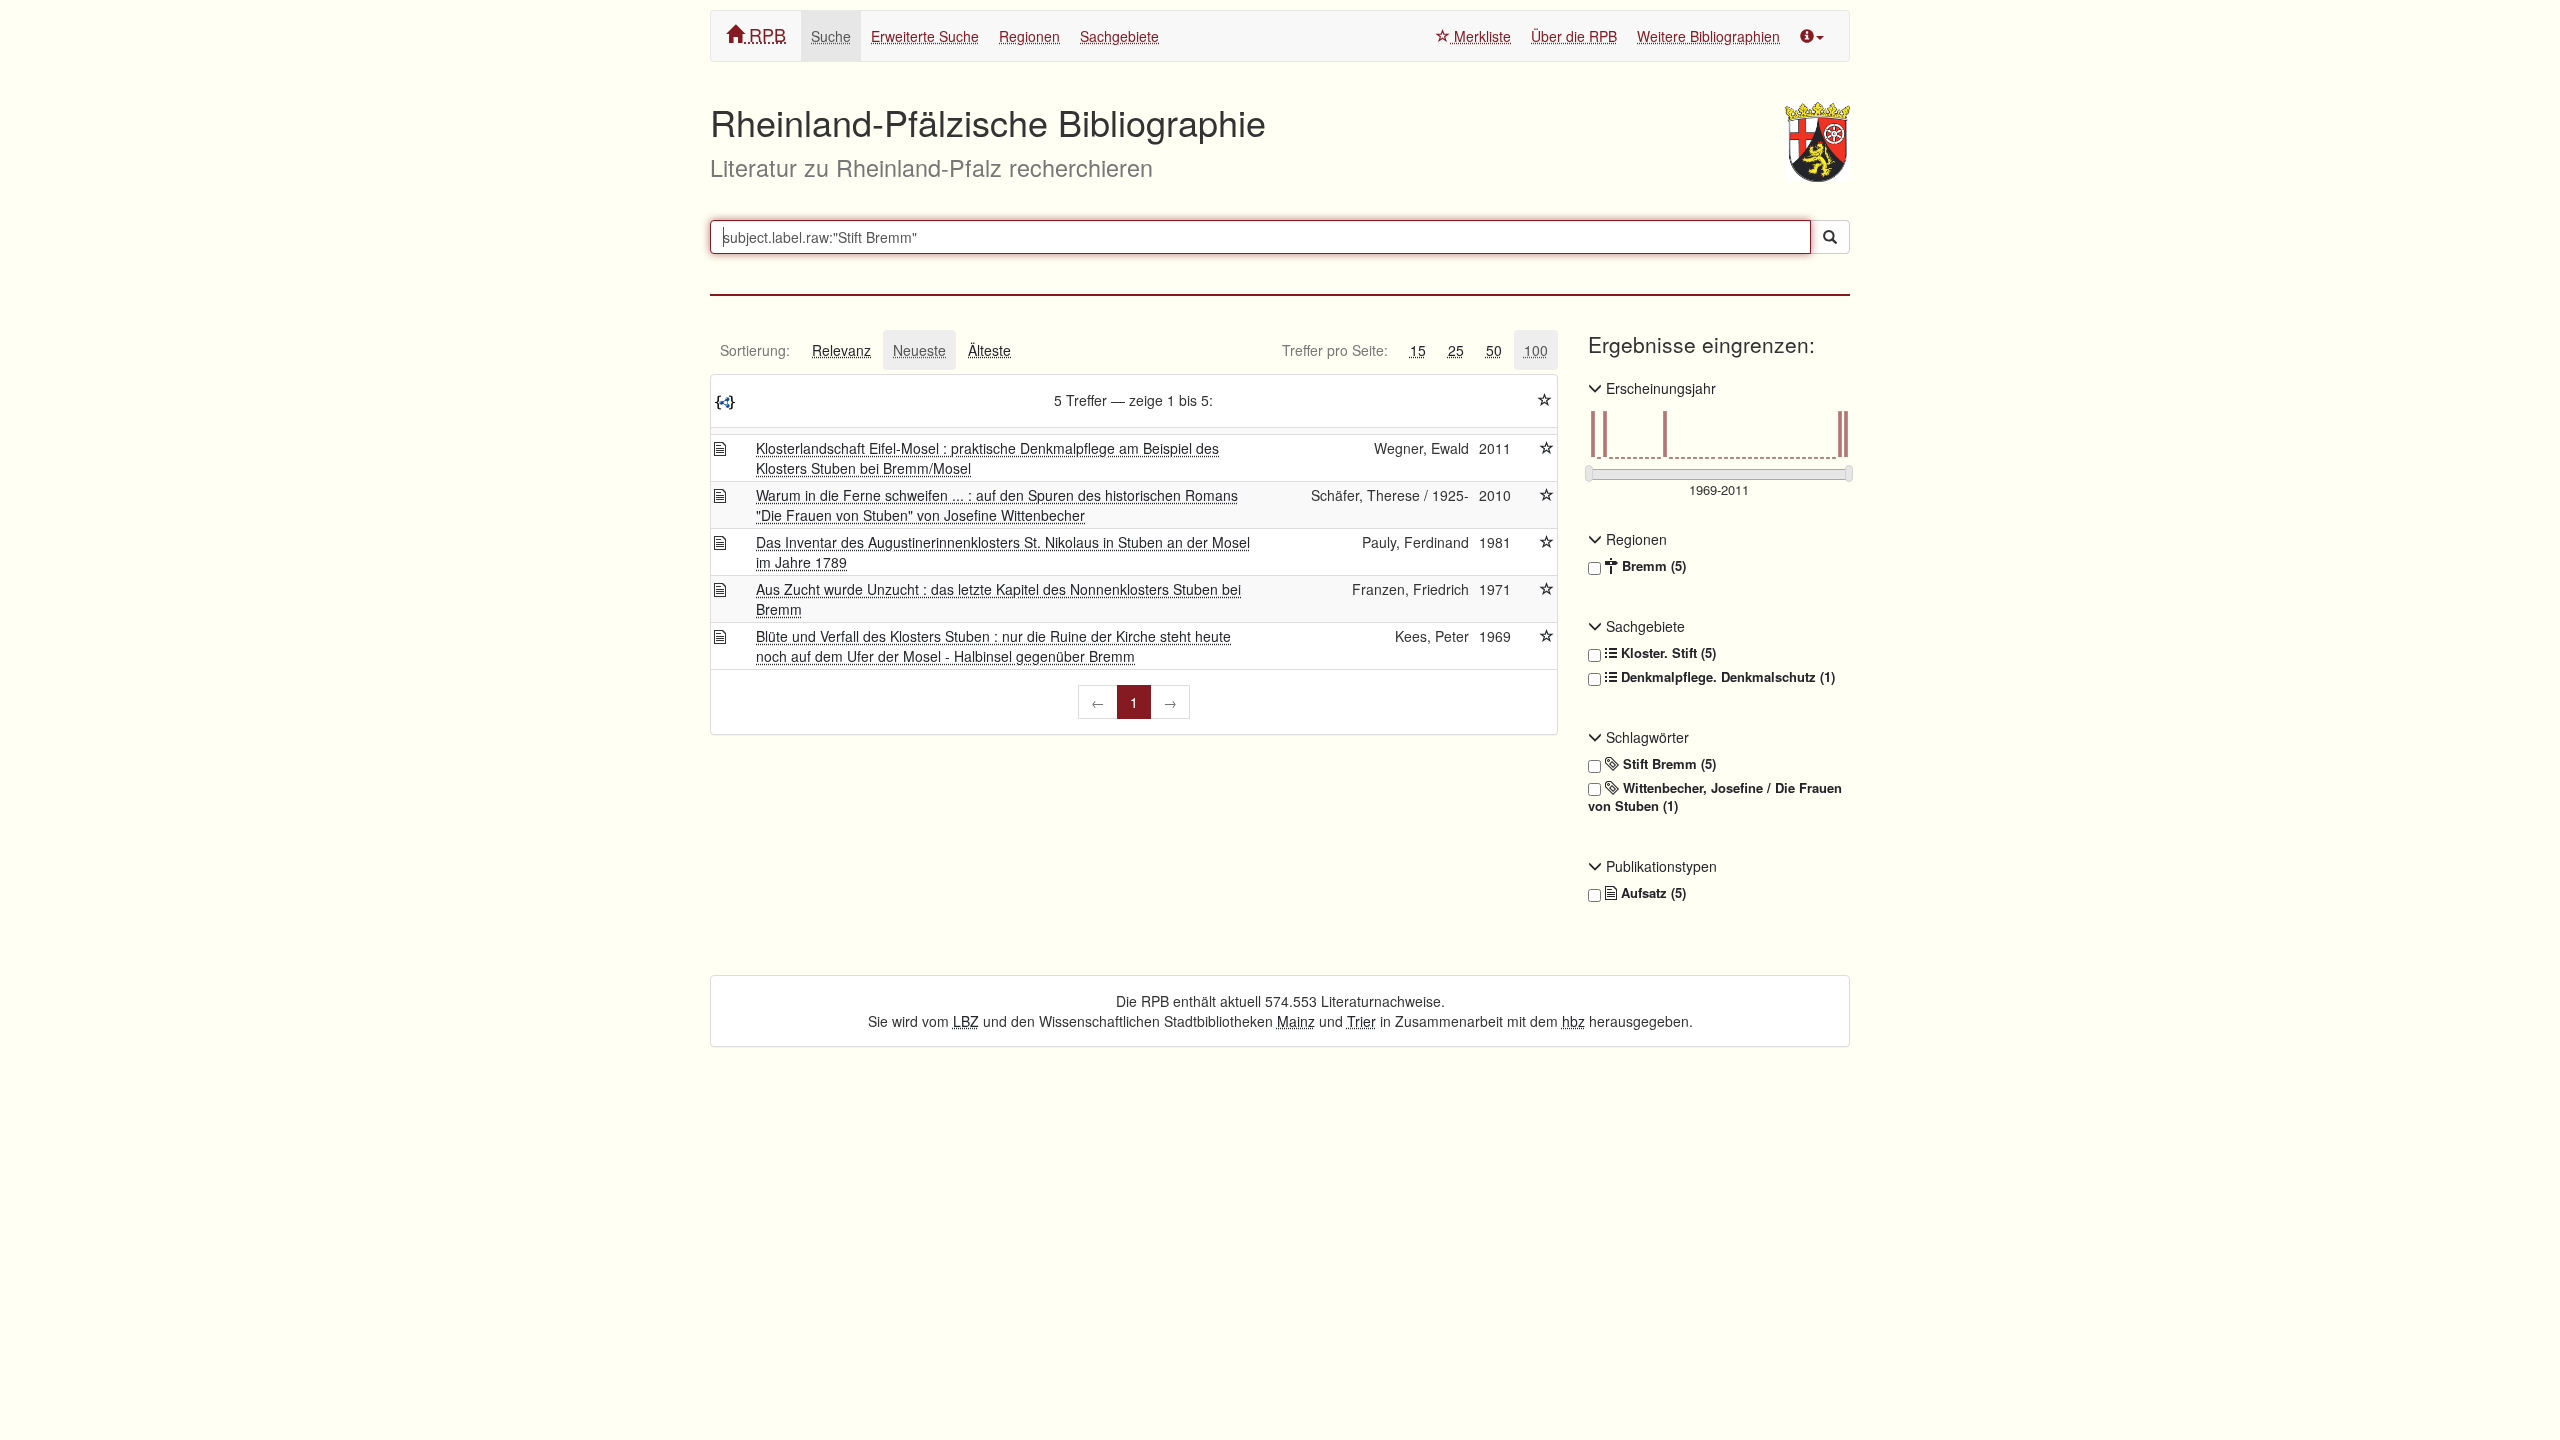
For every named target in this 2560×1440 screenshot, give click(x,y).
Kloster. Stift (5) (1666, 653)
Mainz (1296, 1021)
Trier (1361, 1021)
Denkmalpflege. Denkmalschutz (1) (1726, 677)
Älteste (989, 350)
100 (1536, 350)
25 (1456, 350)
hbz (1573, 1021)
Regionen (1029, 36)
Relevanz (841, 350)
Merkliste (1480, 36)
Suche (831, 36)
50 (1494, 350)
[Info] (1812, 36)
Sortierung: (755, 350)
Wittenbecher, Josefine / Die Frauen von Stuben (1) (1715, 797)
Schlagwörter (1645, 737)
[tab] (755, 350)
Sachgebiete (1119, 36)
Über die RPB (1574, 36)
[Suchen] (1830, 237)
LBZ (966, 1021)
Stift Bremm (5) (1667, 764)
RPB (765, 34)
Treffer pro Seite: (1335, 350)
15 (1418, 350)
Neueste (919, 350)
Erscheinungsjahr (1659, 388)
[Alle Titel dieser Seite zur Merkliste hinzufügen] (1545, 400)
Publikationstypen (1659, 866)
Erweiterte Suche (925, 36)
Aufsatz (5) (1651, 893)
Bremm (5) (1652, 566)
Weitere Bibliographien (1708, 36)
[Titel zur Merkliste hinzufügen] (1547, 448)
